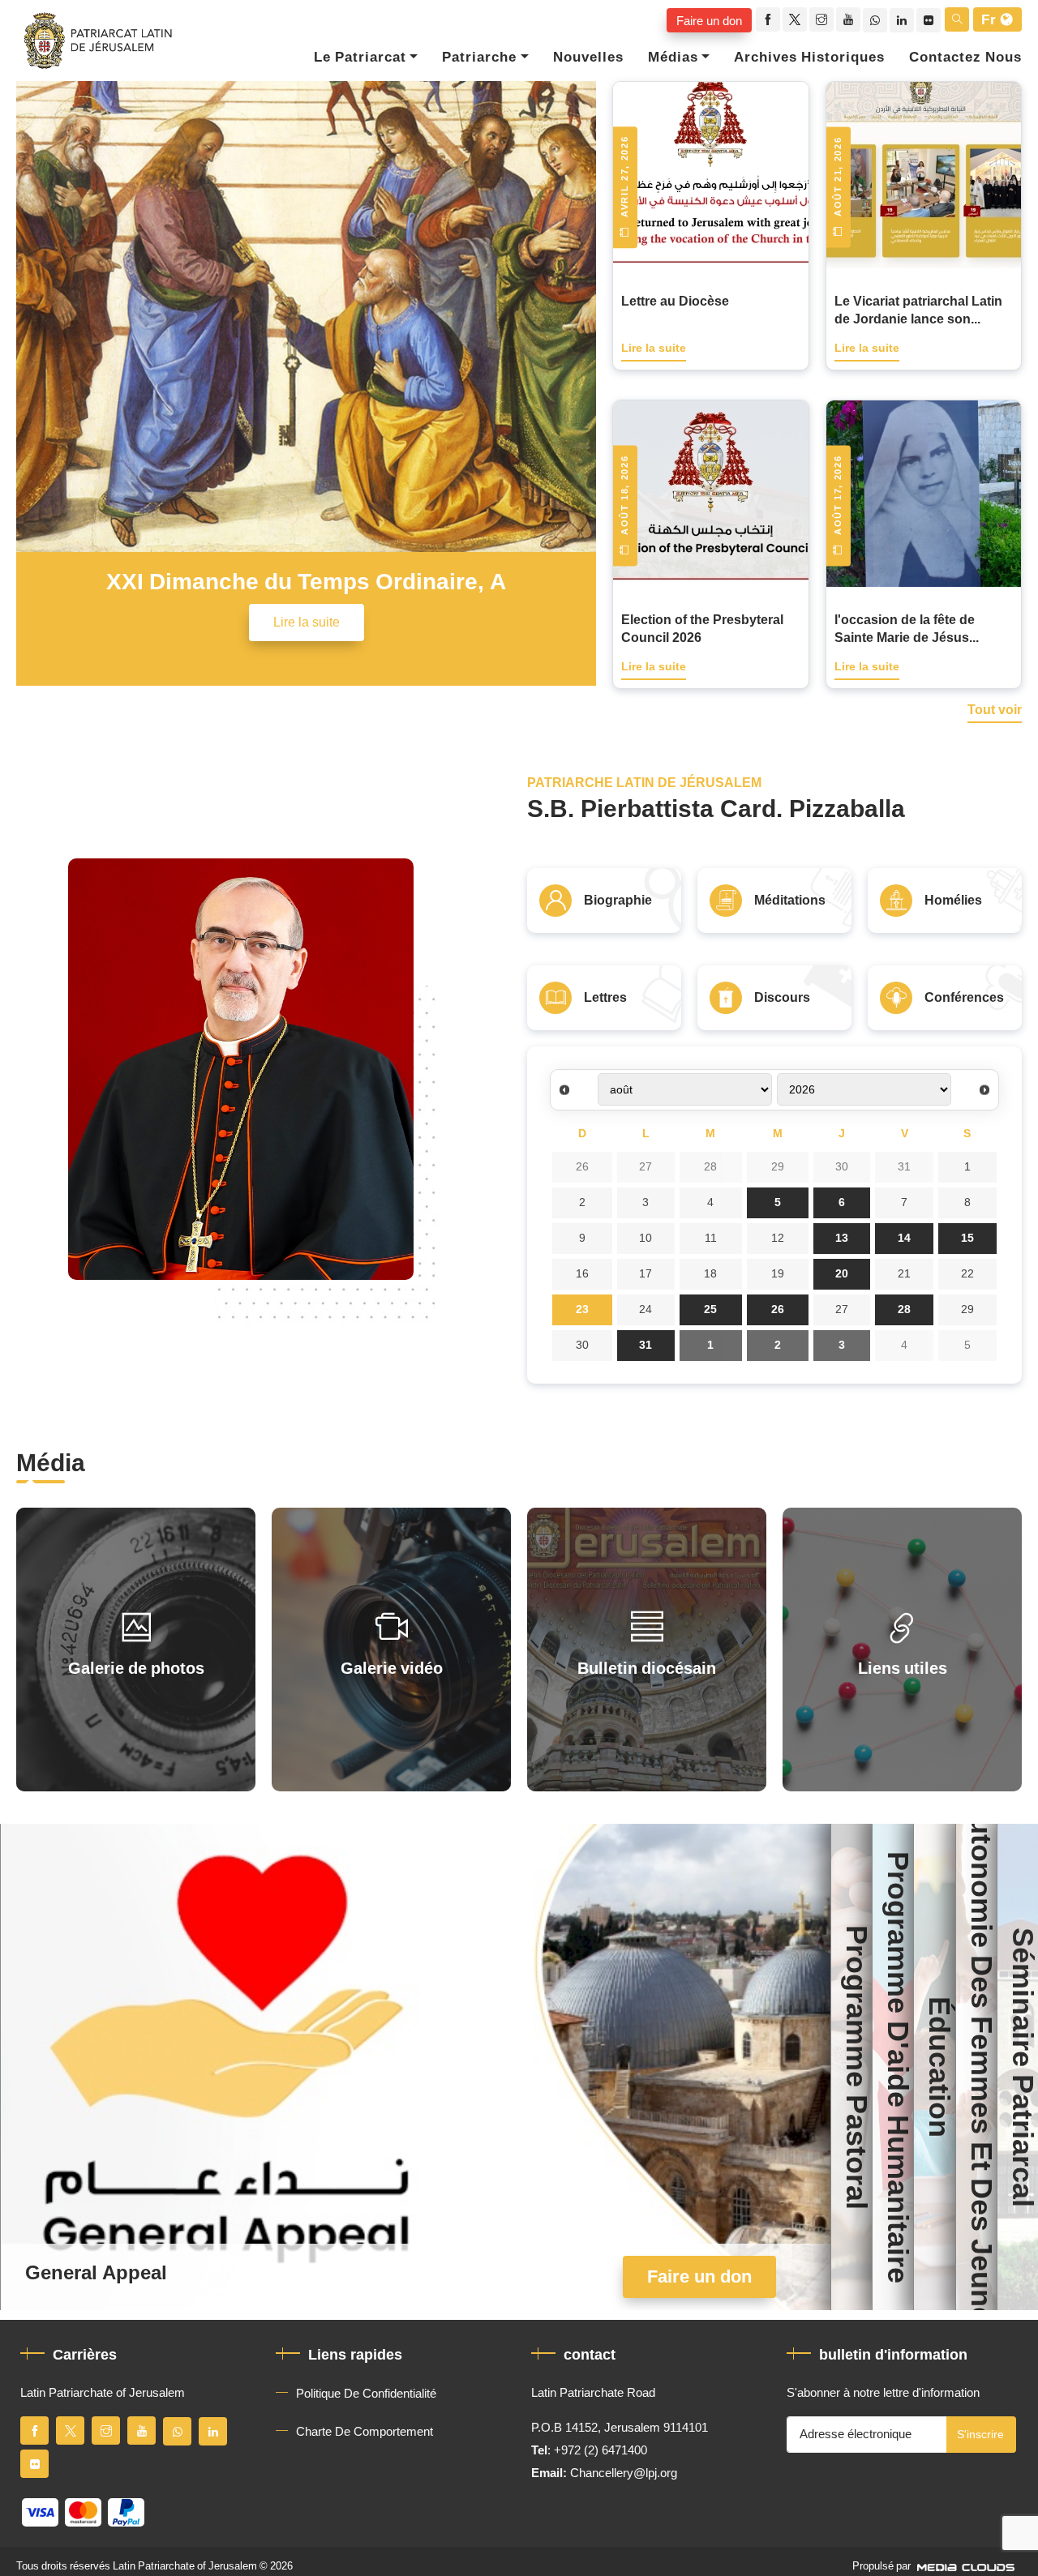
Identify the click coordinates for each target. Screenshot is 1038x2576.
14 (904, 1238)
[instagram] (821, 19)
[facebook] (768, 19)
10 (646, 1238)
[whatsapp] (875, 20)
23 (582, 1309)
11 (711, 1238)
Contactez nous (965, 58)
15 (967, 1238)
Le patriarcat (360, 58)
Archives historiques (809, 58)
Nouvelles (588, 58)
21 (904, 1274)
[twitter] (795, 19)
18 (710, 1274)
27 (646, 1167)
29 (778, 1167)
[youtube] (848, 19)
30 (842, 1167)
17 (646, 1274)
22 (967, 1274)
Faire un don (709, 20)
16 (582, 1274)
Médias (673, 58)
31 (904, 1167)
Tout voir (995, 711)
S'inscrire (980, 2435)
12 (778, 1238)
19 (778, 1274)
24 (646, 1309)
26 (582, 1167)
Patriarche (479, 58)
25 (710, 1309)
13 (842, 1238)
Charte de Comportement (365, 2432)
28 (710, 1167)
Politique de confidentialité (366, 2394)
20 (842, 1274)
